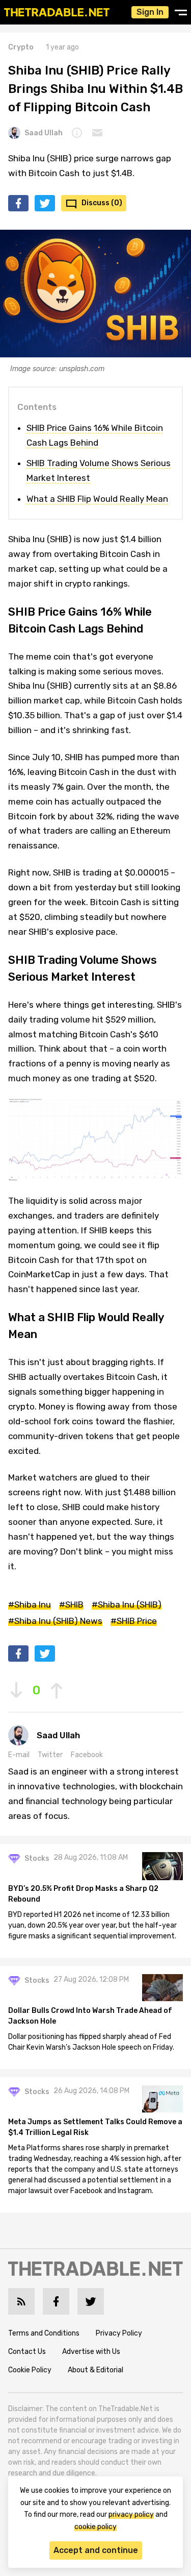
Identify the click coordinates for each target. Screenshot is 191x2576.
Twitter (50, 1755)
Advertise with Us (91, 2352)
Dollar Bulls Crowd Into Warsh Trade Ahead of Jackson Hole (90, 2016)
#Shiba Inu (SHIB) (127, 1605)
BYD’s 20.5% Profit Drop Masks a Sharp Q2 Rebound (83, 1894)
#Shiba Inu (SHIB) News (55, 1621)
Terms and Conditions (44, 2333)
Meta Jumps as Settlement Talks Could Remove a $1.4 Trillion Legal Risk (95, 2127)
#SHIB (71, 1605)
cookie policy (95, 2527)
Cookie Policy (30, 2370)
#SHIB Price (134, 1621)
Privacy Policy (119, 2333)
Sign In (150, 12)
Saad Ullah (44, 133)
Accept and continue (96, 2550)
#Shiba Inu (30, 1605)
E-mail (19, 1755)
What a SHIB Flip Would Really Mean (97, 499)
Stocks (37, 1858)
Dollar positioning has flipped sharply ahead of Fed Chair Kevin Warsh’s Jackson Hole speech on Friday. (91, 2042)
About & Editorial (95, 2370)
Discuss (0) (102, 203)
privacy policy (131, 2514)
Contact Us (27, 2352)
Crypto (21, 47)
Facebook (87, 1755)
